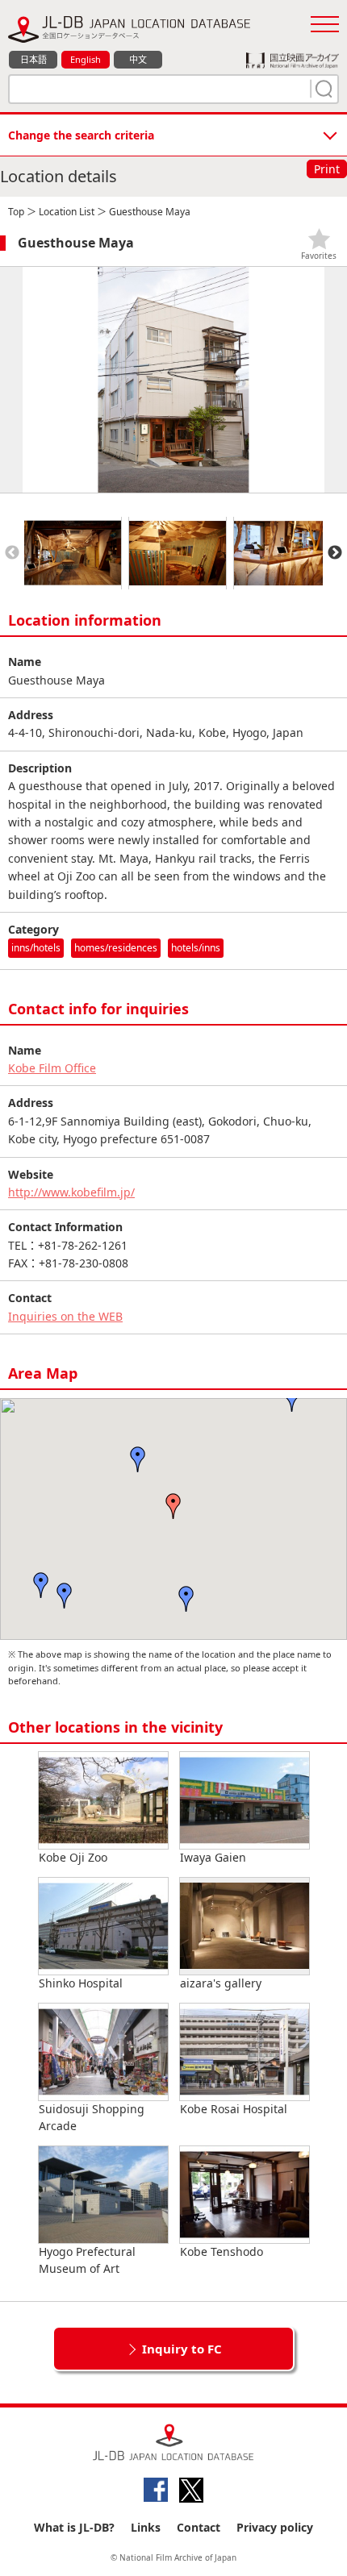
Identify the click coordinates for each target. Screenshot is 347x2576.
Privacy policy (275, 2527)
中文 (138, 59)
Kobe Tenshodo (222, 2251)
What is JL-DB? (74, 2527)
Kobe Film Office (52, 1068)
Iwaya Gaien (213, 1857)
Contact (199, 2527)
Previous (12, 553)
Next (335, 553)
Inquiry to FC (182, 2349)
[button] (173, 1506)
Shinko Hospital (81, 1983)
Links (146, 2527)
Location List (67, 212)
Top (16, 212)
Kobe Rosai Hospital (234, 2109)
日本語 (33, 59)
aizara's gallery (221, 1983)
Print (327, 169)
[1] (322, 89)
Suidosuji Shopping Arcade (92, 2117)
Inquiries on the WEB (65, 1316)
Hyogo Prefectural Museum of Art (87, 2260)
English (86, 59)
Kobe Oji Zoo (73, 1857)
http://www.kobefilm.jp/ (71, 1192)
